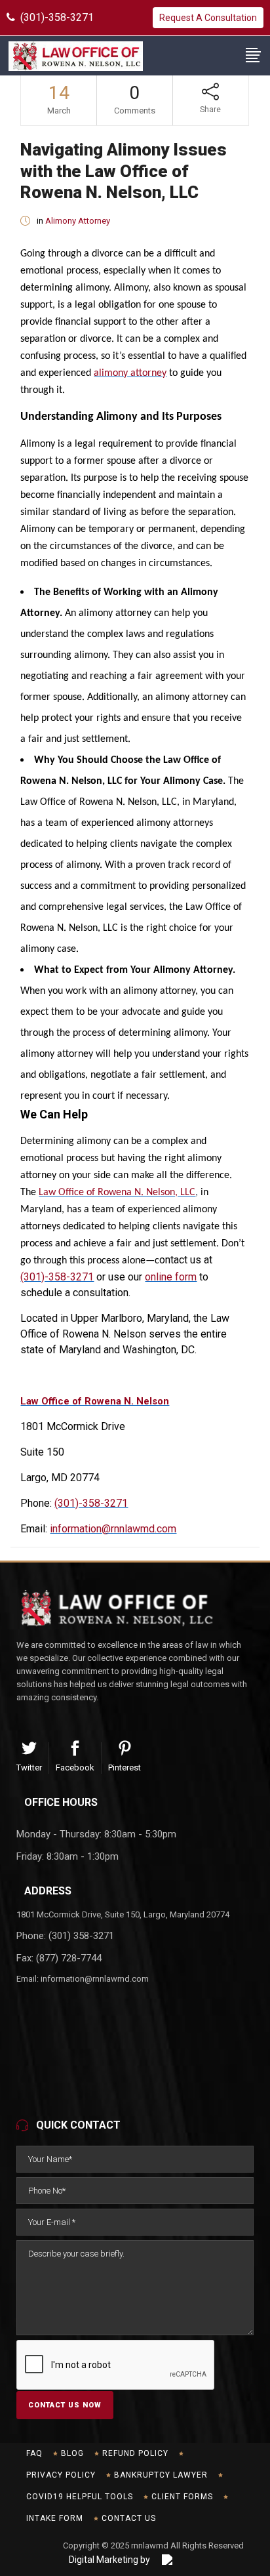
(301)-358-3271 (54, 17)
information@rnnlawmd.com (95, 1979)
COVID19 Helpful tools (80, 2497)
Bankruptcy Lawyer (161, 2475)
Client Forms (182, 2497)
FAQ (34, 2453)
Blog (72, 2453)
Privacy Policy (61, 2475)
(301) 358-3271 (81, 1936)
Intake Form (55, 2518)
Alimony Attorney (78, 221)
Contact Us (129, 2518)
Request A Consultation (208, 18)
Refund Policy (135, 2453)
